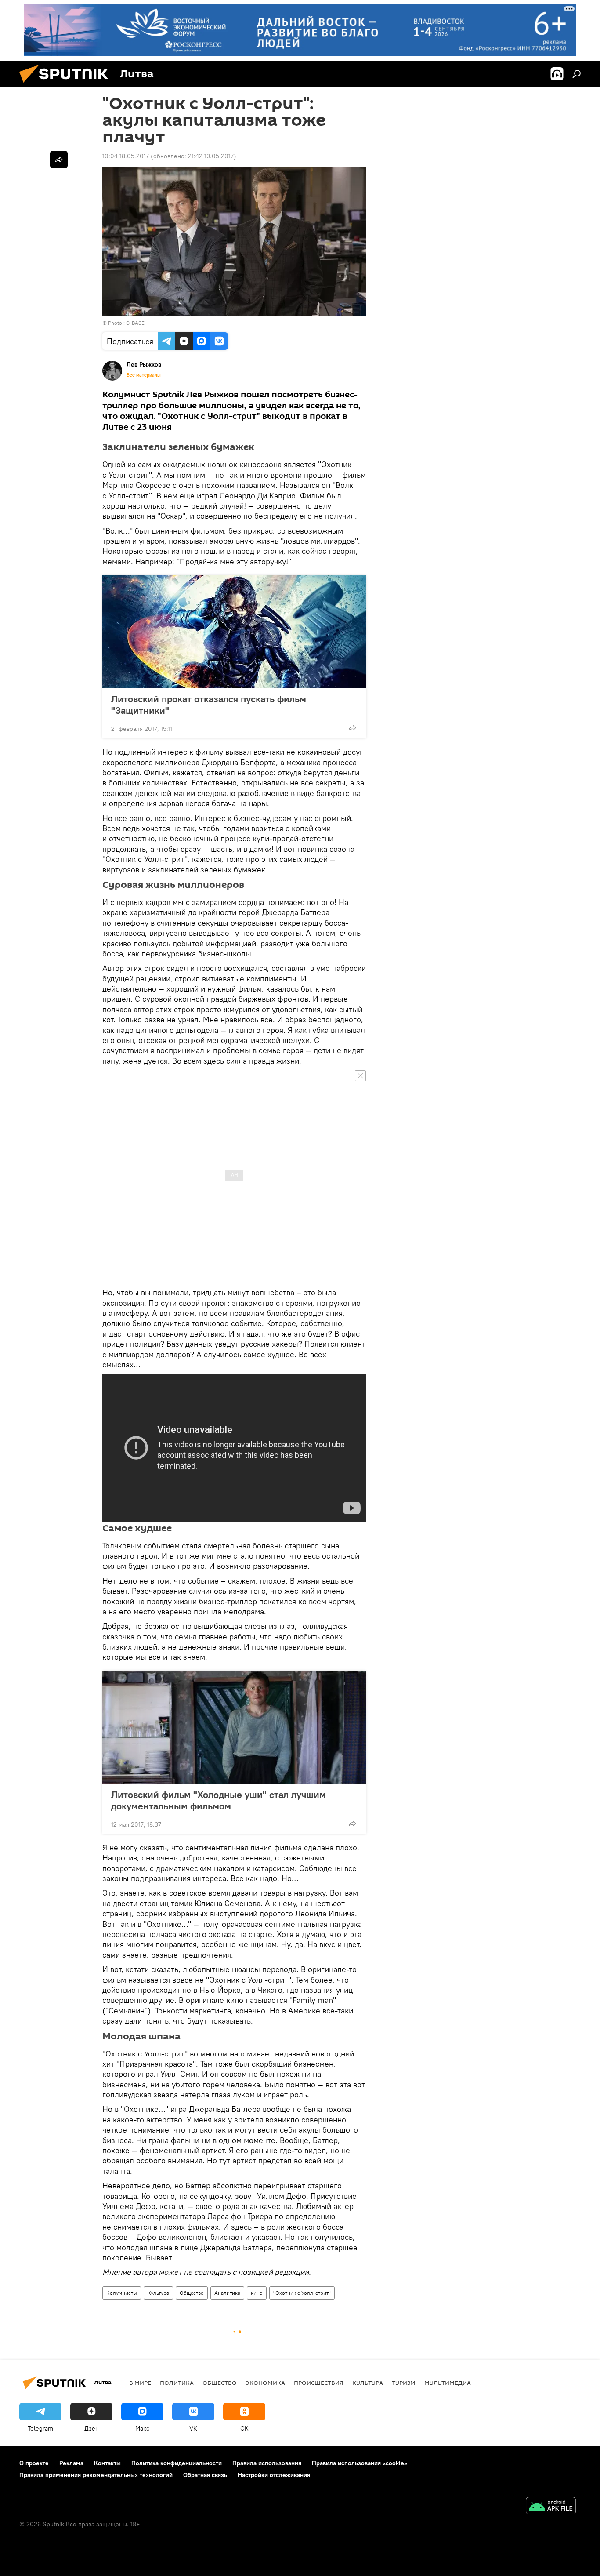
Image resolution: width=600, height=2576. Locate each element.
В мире (140, 2383)
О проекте (34, 2463)
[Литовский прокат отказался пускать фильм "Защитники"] (234, 632)
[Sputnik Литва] (67, 85)
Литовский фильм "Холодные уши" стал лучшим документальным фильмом (219, 1800)
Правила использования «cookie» (360, 2463)
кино (257, 2293)
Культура (158, 2293)
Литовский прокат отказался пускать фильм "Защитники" (209, 705)
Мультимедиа (448, 2383)
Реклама (71, 2463)
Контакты (107, 2463)
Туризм (404, 2383)
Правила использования (267, 2463)
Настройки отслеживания (274, 2475)
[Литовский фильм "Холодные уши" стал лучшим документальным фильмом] (234, 1727)
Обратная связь (205, 2475)
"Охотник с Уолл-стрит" (302, 2293)
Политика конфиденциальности (177, 2463)
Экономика (265, 2383)
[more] (352, 728)
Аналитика (227, 2293)
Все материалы (144, 375)
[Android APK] (551, 2507)
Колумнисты (122, 2293)
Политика (177, 2383)
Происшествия (319, 2383)
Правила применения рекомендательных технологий (96, 2475)
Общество (192, 2293)
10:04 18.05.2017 (126, 156)
